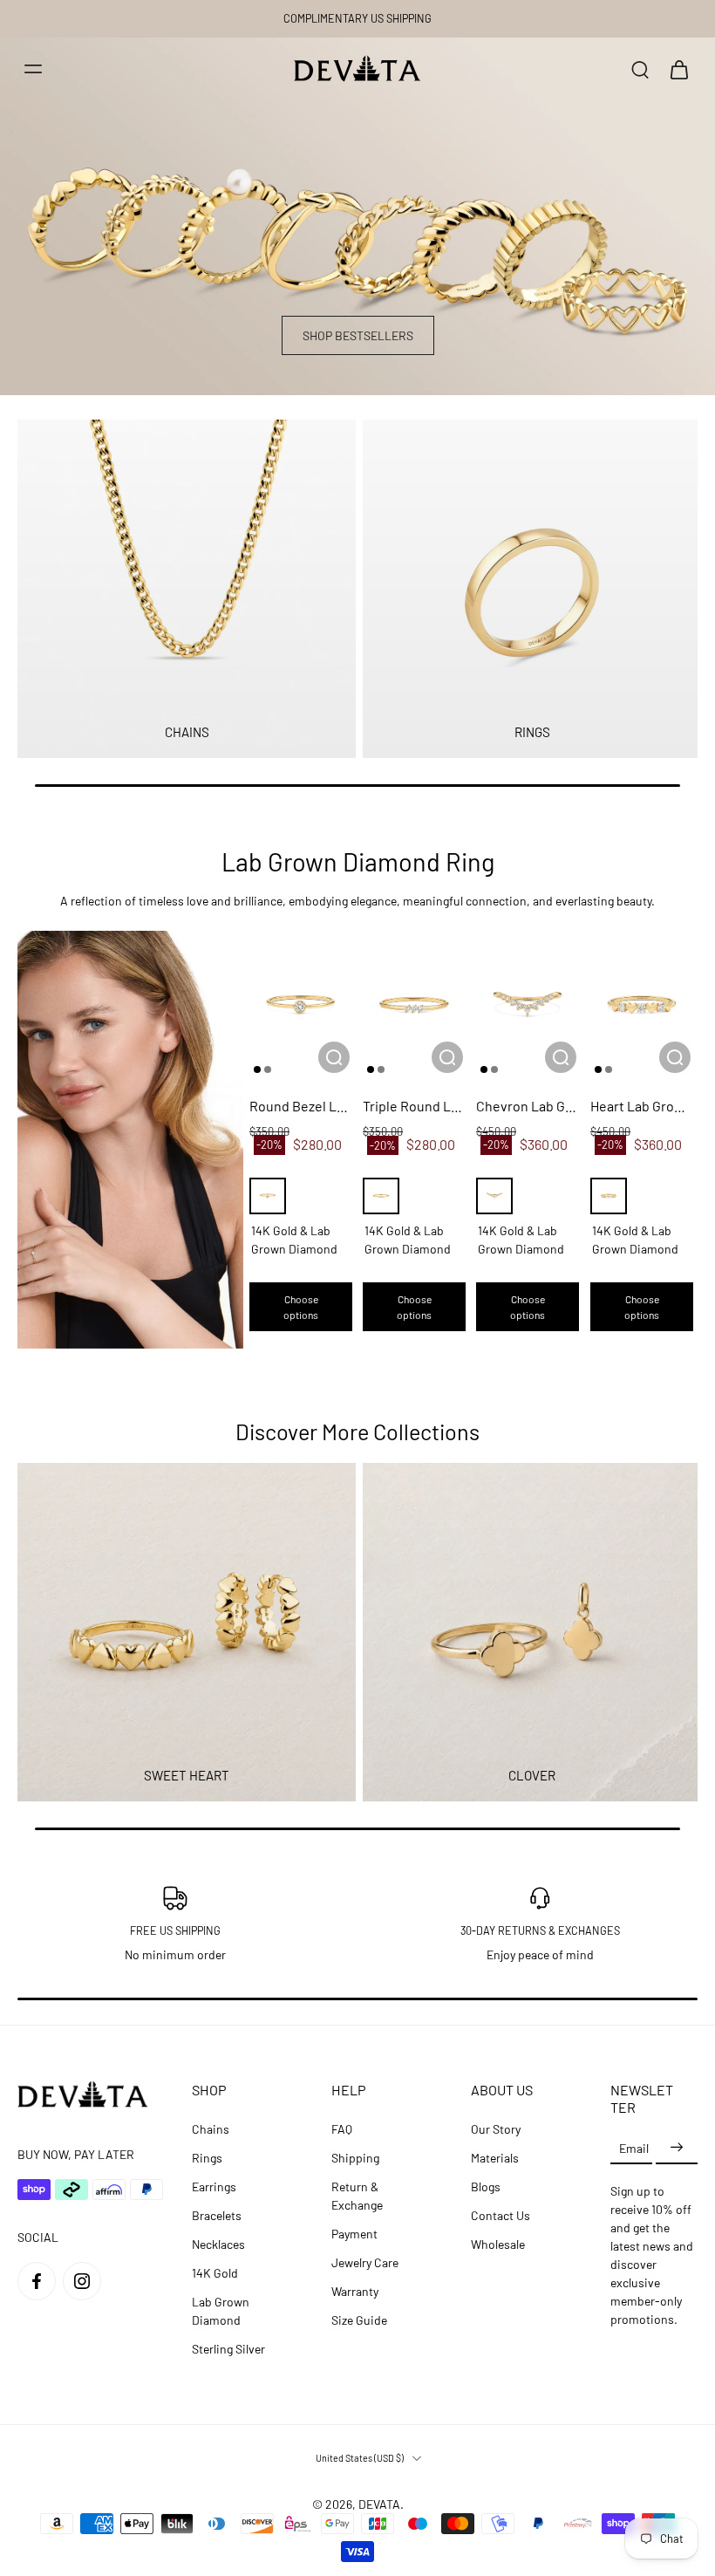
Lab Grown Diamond (221, 2311)
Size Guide (359, 2320)
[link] (130, 1140)
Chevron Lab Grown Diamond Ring (528, 1106)
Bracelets (217, 2215)
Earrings (214, 2187)
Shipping (355, 2158)
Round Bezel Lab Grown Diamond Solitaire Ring (301, 1106)
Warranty (355, 2291)
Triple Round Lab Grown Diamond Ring (414, 1106)
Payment (354, 2234)
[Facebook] (37, 2281)
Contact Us (500, 2215)
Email (634, 2147)
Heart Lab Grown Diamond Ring (642, 1106)
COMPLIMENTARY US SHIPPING (357, 18)
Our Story (496, 2129)
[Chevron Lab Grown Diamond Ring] (528, 1005)
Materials (495, 2158)
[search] (640, 69)
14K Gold (215, 2273)
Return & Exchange (357, 2196)
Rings (207, 2158)
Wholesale (498, 2244)
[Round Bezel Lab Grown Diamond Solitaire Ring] (301, 1005)
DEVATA (379, 2504)
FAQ (342, 2129)
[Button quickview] (334, 1057)
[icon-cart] (678, 69)
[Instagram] (82, 2281)
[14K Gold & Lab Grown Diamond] (268, 1196)
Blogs (486, 2187)
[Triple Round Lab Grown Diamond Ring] (414, 1005)
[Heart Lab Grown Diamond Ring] (642, 1005)
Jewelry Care (365, 2262)
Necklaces (218, 2244)
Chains (211, 2129)
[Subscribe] (677, 2147)
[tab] (257, 1069)
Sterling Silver (228, 2349)
